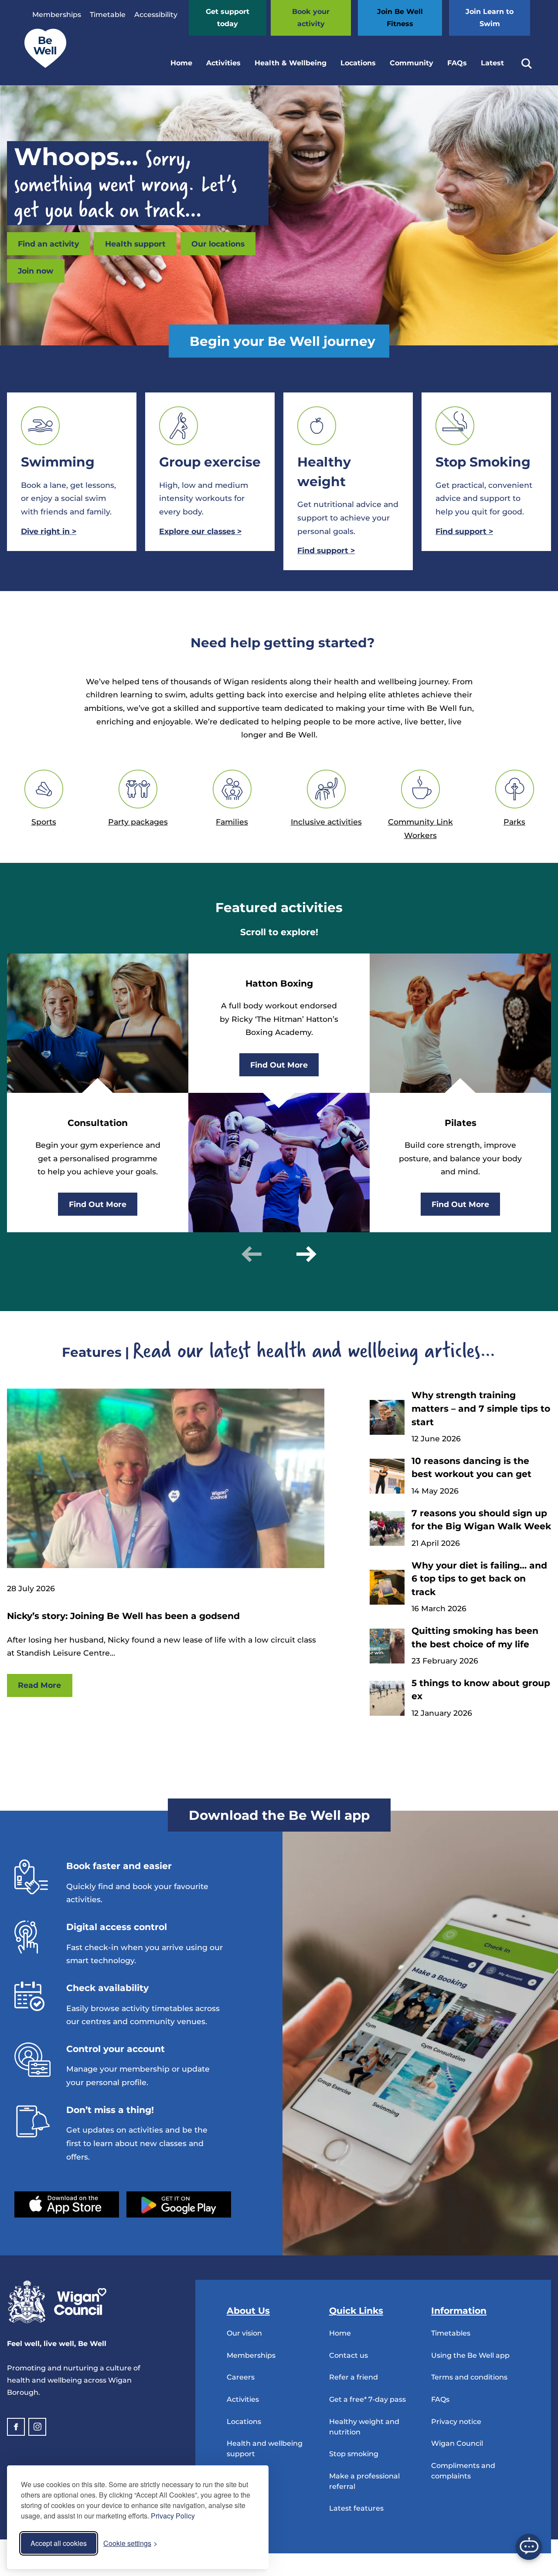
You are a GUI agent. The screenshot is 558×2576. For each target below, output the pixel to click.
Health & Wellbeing (291, 63)
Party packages (138, 822)
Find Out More (98, 1204)
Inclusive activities (326, 822)
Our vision (244, 2333)
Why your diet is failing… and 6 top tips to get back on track (479, 1579)
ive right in (49, 531)
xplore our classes (200, 531)
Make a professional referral (364, 2481)
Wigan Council (457, 2443)
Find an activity (48, 244)
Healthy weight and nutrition (364, 2427)
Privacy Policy (173, 2516)
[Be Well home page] (42, 66)
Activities (223, 63)
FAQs (457, 63)
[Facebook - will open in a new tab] (16, 2427)
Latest (492, 63)
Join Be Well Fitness (400, 18)
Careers (241, 2377)
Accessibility (156, 15)
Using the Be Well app (470, 2355)
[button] (252, 1254)
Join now (36, 271)
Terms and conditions (469, 2377)
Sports (44, 822)
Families (232, 822)
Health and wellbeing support (265, 2449)
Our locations (218, 244)
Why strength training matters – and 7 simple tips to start (481, 1408)
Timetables (451, 2333)
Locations (358, 63)
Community (412, 63)
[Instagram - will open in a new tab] (37, 2427)
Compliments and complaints (463, 2471)
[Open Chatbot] (529, 2547)
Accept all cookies (59, 2543)
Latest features (356, 2508)
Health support (135, 244)
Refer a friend (354, 2377)
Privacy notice (456, 2422)
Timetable (108, 15)
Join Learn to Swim (490, 18)
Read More (39, 1685)
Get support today (228, 18)
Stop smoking (354, 2454)
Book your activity (311, 18)
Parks (514, 822)
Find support (326, 550)
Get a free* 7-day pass (367, 2399)
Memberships (57, 15)
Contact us (349, 2355)
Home (181, 63)
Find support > (464, 531)
